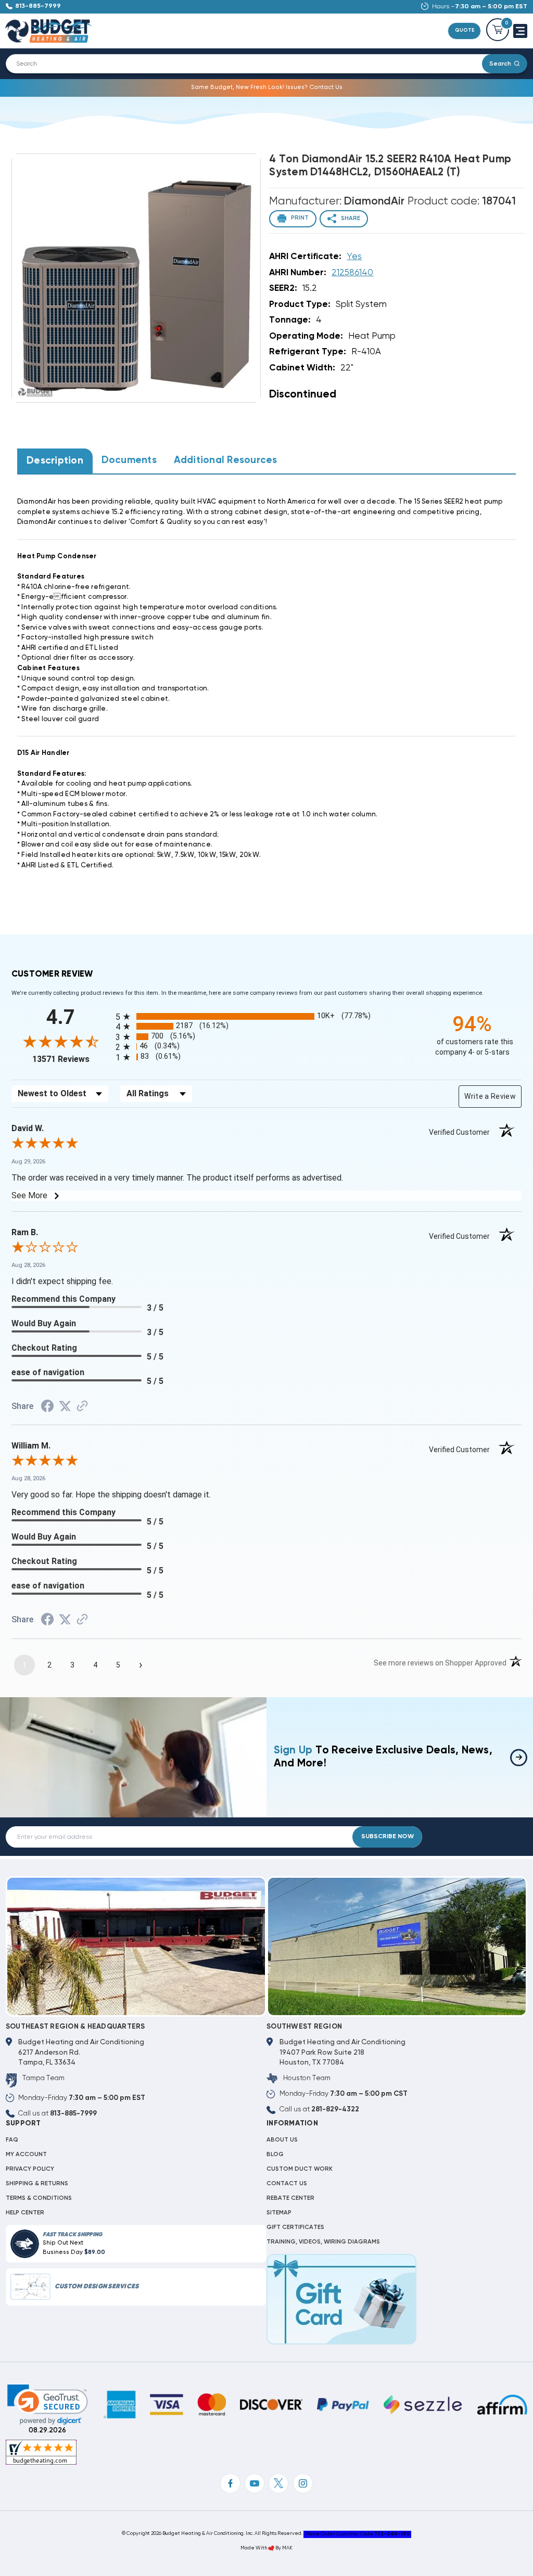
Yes (354, 257)
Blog (275, 2155)
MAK (287, 2548)
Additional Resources (226, 460)
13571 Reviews (71, 1059)
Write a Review (490, 1096)
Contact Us (287, 2184)
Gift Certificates (295, 2227)
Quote (465, 30)
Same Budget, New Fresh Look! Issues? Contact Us (267, 87)
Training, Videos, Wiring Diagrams (323, 2242)
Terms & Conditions (39, 2198)
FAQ (12, 2140)
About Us (282, 2140)
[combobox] (250, 64)
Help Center (25, 2213)
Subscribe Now (388, 1837)
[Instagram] (303, 2483)
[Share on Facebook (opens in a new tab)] (47, 1408)
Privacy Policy (30, 2169)
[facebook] (230, 2483)
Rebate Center (290, 2198)
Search (500, 64)
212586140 (352, 273)
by (278, 2548)
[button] (48, 2405)
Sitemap (279, 2213)
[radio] (266, 1016)
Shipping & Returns (37, 2184)
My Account (26, 2155)
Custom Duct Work (300, 2169)
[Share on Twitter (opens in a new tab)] (65, 1407)
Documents (129, 460)
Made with (254, 2548)
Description (55, 461)
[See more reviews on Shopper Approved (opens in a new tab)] (82, 1407)
